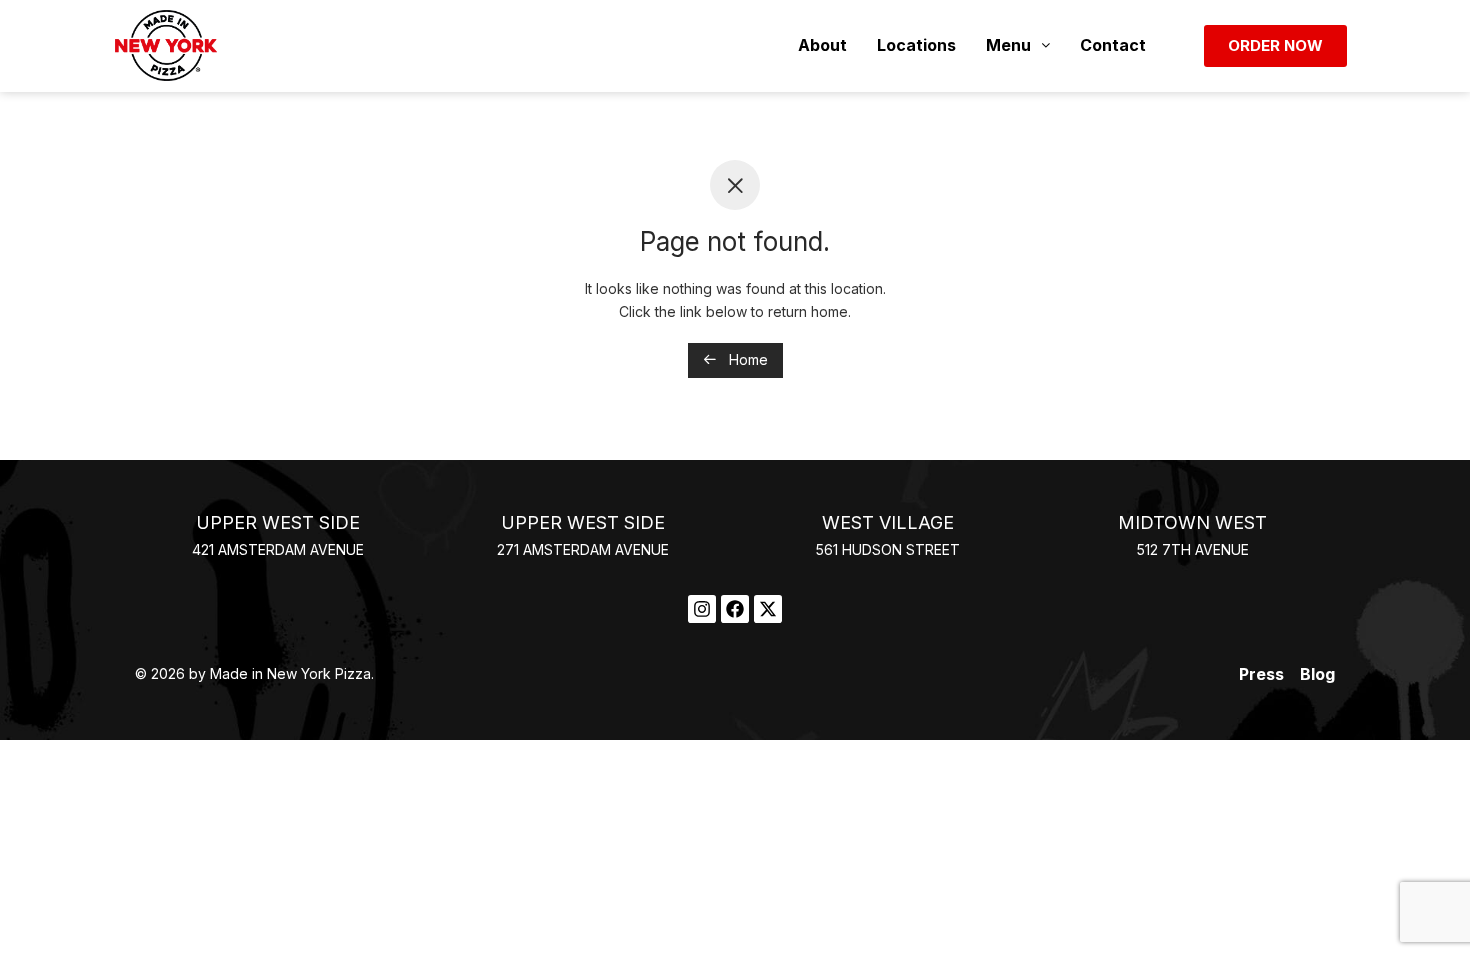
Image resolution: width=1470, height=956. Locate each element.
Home (746, 359)
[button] (1018, 45)
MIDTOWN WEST (1192, 522)
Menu (1008, 45)
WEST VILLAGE (888, 522)
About (822, 45)
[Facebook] (735, 609)
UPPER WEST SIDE (278, 522)
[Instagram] (702, 609)
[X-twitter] (768, 609)
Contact (1113, 45)
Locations (916, 45)
